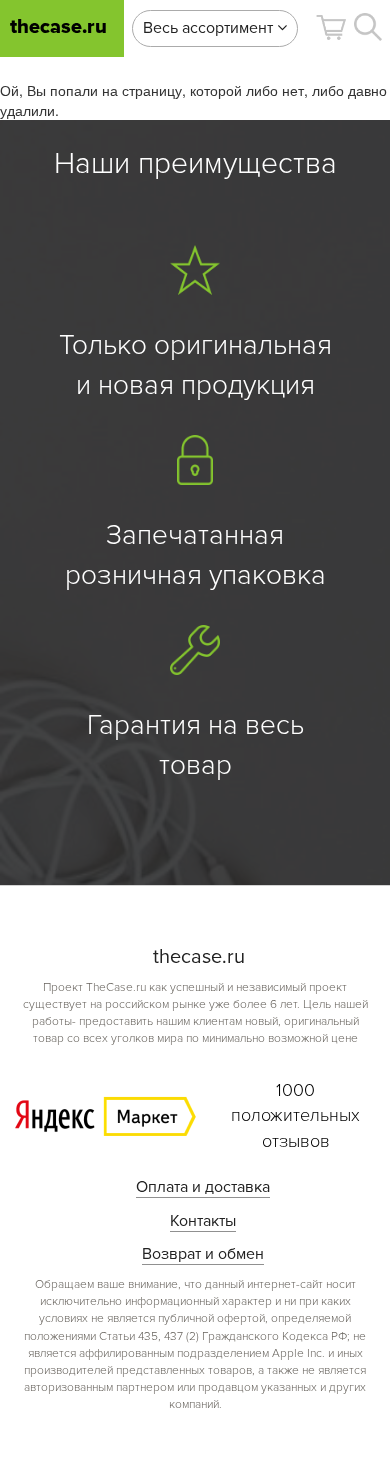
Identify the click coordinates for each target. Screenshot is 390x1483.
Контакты (203, 1221)
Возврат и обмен (203, 1254)
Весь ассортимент (210, 28)
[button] (331, 27)
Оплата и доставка (203, 1187)
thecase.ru (58, 27)
